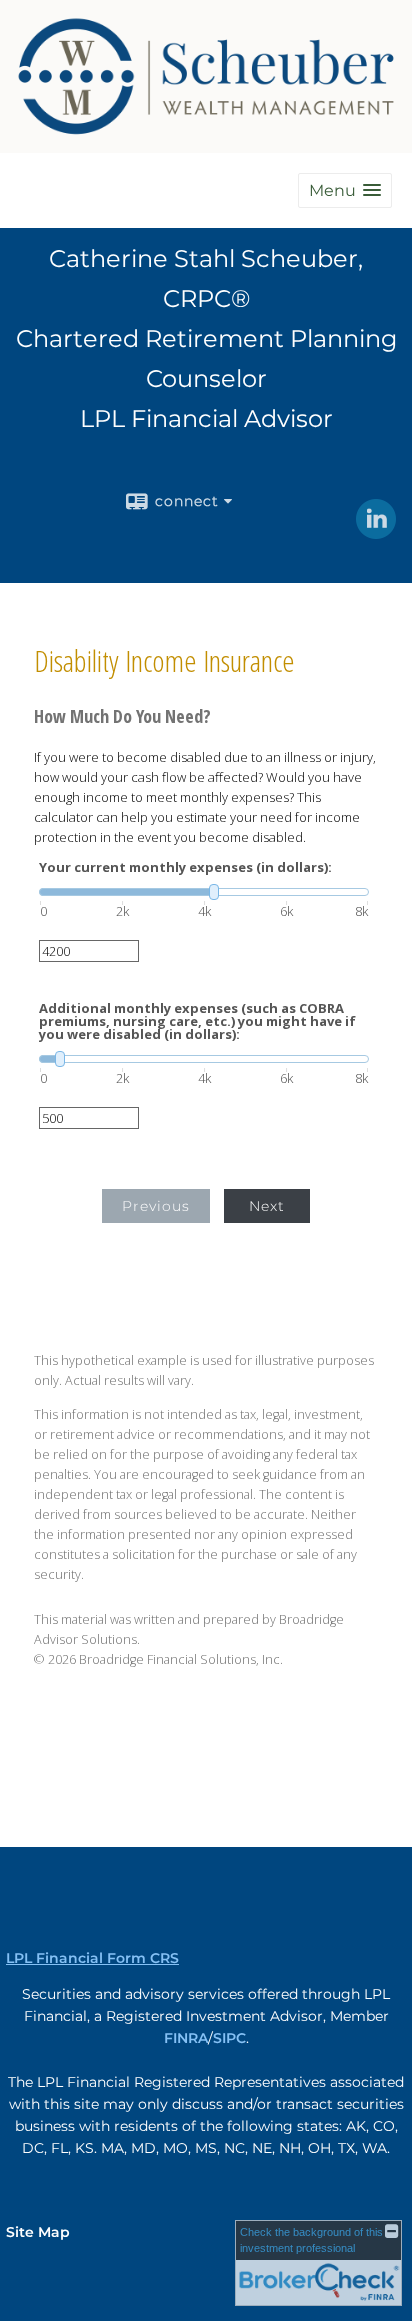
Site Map (38, 2232)
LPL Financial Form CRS (92, 1958)
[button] (345, 190)
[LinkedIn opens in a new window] (376, 532)
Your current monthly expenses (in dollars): (185, 867)
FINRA (186, 2038)
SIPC (229, 2038)
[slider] (204, 892)
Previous (156, 1206)
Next (267, 1206)
